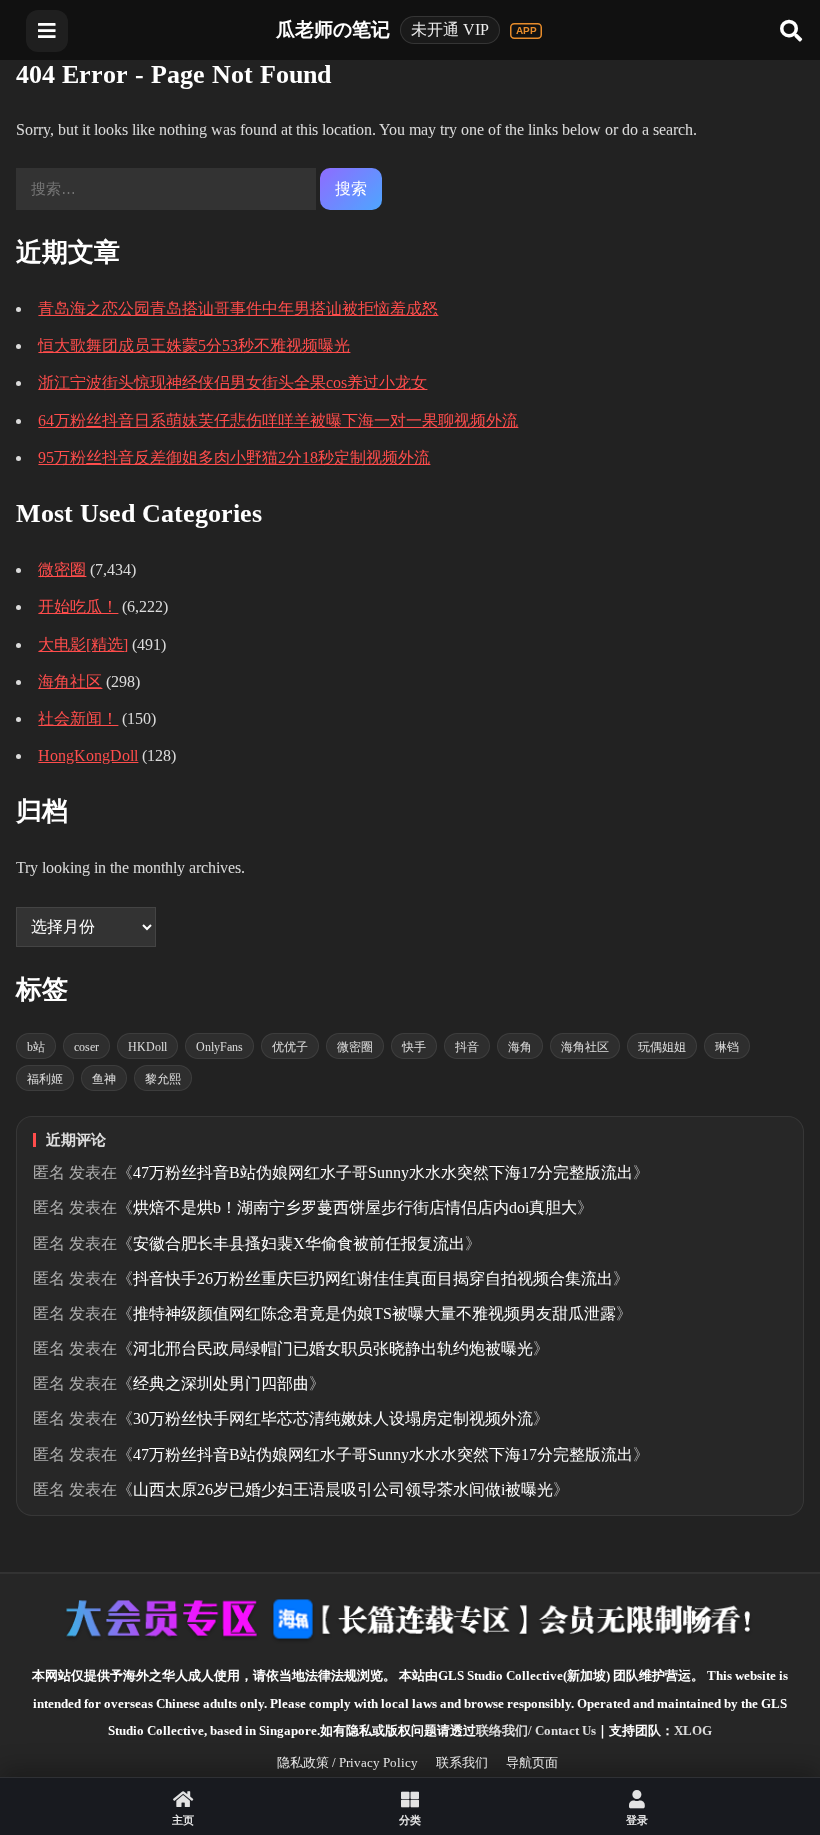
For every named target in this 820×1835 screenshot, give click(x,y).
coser (86, 1047)
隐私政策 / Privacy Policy (347, 1762)
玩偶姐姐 (662, 1047)
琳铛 (727, 1047)
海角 (520, 1047)
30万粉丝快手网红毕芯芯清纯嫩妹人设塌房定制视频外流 (333, 1418)
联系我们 (462, 1762)
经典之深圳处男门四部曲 (221, 1383)
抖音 (467, 1047)
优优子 (290, 1047)
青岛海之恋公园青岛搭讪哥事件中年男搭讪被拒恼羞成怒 (238, 308)
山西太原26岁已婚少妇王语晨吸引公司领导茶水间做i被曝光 (343, 1489)
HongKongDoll (88, 755)
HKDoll (147, 1047)
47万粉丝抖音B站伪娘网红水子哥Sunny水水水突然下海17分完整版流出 (383, 1172)
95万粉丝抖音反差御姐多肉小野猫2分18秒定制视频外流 (234, 457)
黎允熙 (163, 1079)
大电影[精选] (83, 644)
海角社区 (70, 681)
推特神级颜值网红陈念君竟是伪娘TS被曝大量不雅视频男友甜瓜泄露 (374, 1313)
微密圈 (62, 569)
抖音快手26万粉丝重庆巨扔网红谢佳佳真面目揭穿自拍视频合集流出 (373, 1278)
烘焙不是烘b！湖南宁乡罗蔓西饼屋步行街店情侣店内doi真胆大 (355, 1207)
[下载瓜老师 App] (526, 31)
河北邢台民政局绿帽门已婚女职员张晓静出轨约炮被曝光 (333, 1348)
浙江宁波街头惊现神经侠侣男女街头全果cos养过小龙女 (232, 382)
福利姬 (45, 1079)
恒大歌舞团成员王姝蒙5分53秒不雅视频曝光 (194, 345)
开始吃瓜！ (78, 606)
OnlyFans (219, 1047)
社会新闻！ (78, 718)
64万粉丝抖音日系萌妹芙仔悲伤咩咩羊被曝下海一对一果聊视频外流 (278, 420)
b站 (36, 1047)
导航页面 (532, 1762)
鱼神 (104, 1079)
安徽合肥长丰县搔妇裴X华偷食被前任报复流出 (299, 1243)
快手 (414, 1047)
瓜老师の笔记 (333, 29)
